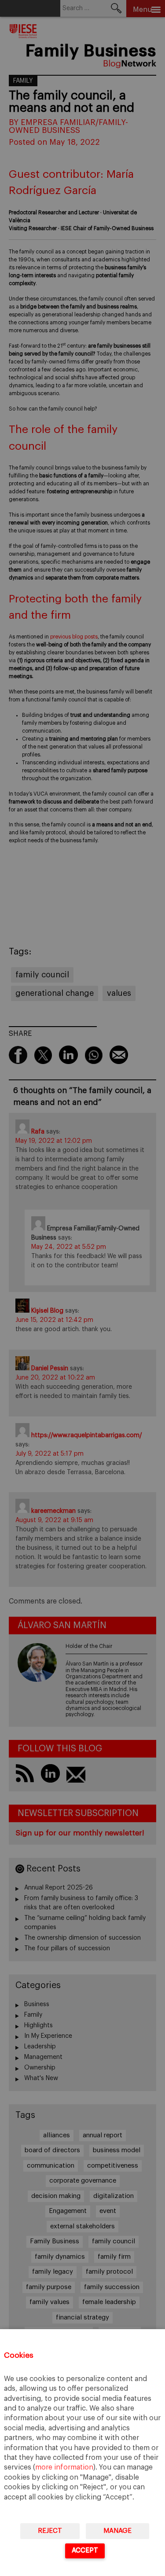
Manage (117, 2531)
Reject (50, 2531)
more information (64, 2467)
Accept (85, 2550)
